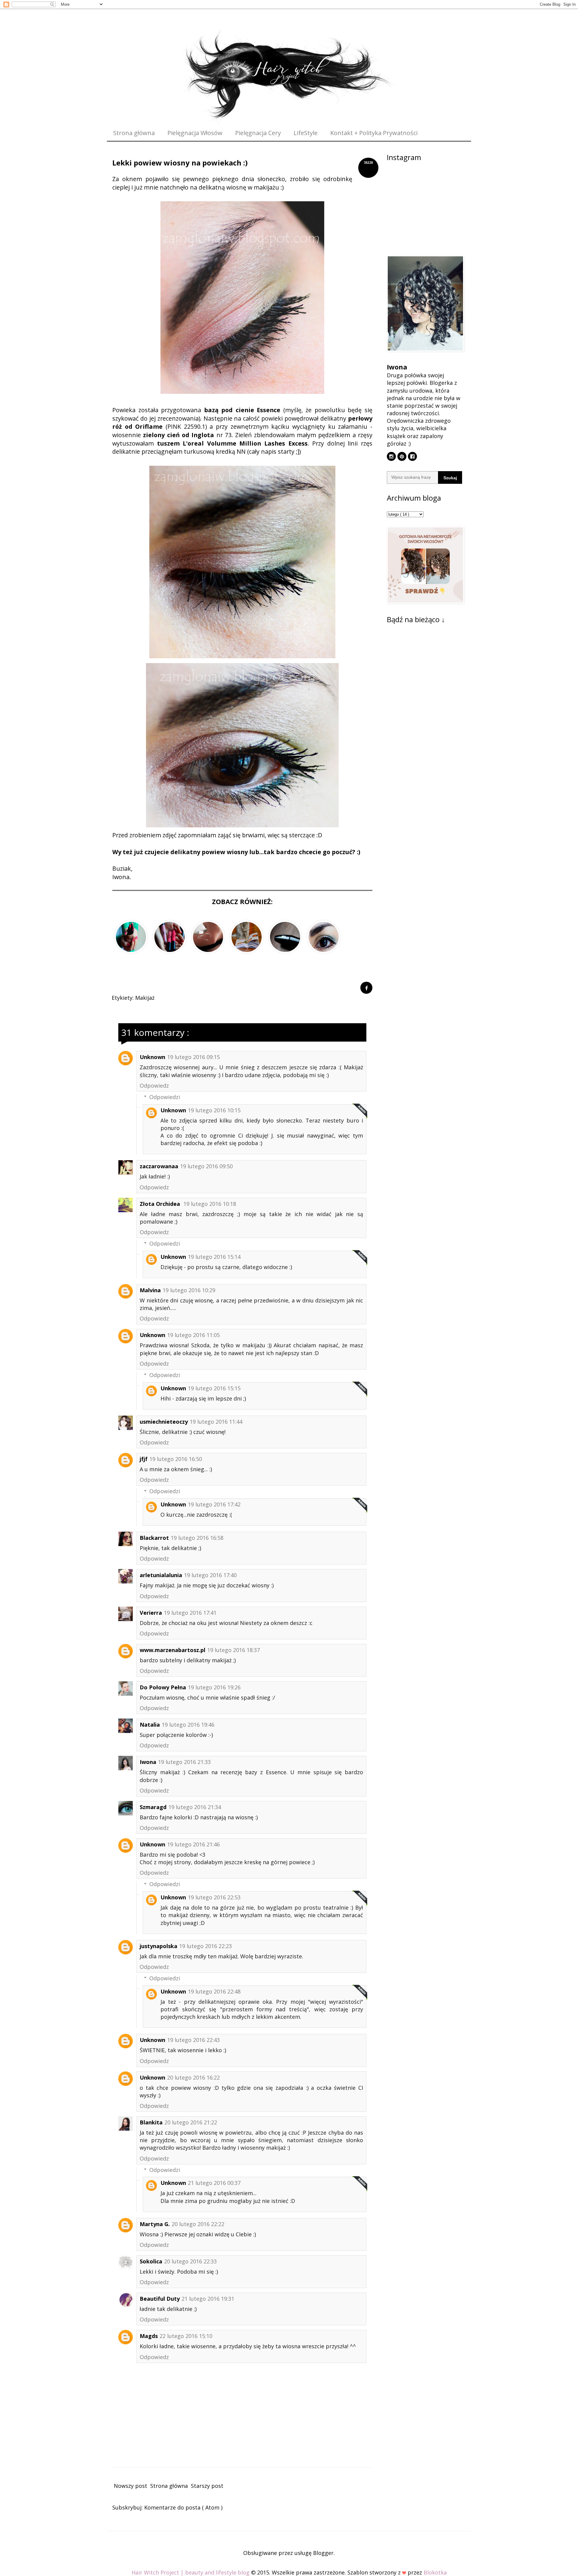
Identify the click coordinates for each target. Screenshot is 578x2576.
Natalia (150, 1725)
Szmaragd (153, 1807)
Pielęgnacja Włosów (195, 133)
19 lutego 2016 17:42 (214, 1504)
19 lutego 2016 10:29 (189, 1290)
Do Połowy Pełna (163, 1687)
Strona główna (134, 133)
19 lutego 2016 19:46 (188, 1725)
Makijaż (145, 998)
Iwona (148, 1762)
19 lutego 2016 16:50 (176, 1459)
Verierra (151, 1613)
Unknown (152, 1057)
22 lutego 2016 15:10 (186, 2336)
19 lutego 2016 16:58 (197, 1538)
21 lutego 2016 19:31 (208, 2299)
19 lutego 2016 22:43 (193, 2040)
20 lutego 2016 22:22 (198, 2224)
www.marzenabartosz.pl (172, 1650)
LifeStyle (306, 133)
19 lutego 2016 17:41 (190, 1613)
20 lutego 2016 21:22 (191, 2122)
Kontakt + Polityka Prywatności (374, 133)
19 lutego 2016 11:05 (193, 1335)
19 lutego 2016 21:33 (184, 1762)
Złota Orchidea (161, 1204)
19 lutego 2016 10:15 (214, 1110)
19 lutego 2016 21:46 (193, 1844)
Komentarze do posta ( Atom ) (183, 2507)
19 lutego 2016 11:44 (216, 1422)
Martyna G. (155, 2224)
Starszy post (207, 2486)
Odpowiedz (154, 1086)
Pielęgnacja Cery (258, 133)
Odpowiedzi (165, 1097)
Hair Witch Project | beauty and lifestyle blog (191, 2572)
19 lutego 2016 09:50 (206, 1166)
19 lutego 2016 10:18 (210, 1204)
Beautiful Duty (160, 2299)
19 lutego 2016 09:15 (193, 1057)
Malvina (150, 1290)
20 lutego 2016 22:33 (190, 2261)
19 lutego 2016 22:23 (205, 1946)
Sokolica (151, 2261)
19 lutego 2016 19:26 (214, 1687)
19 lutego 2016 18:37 (233, 1650)
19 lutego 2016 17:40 (210, 1575)
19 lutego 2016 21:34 (195, 1807)
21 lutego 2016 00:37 (214, 2183)
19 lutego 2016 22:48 (214, 1991)
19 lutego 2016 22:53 (214, 1897)
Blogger (323, 2553)
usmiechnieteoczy (164, 1422)
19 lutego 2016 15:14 (214, 1257)
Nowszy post (131, 2486)
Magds (149, 2336)
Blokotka (435, 2572)
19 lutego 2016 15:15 (214, 1388)
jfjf (144, 1459)
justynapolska (158, 1946)
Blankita (151, 2122)
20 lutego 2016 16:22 (193, 2077)
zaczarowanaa (159, 1166)
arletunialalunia (161, 1575)
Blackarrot (154, 1538)
